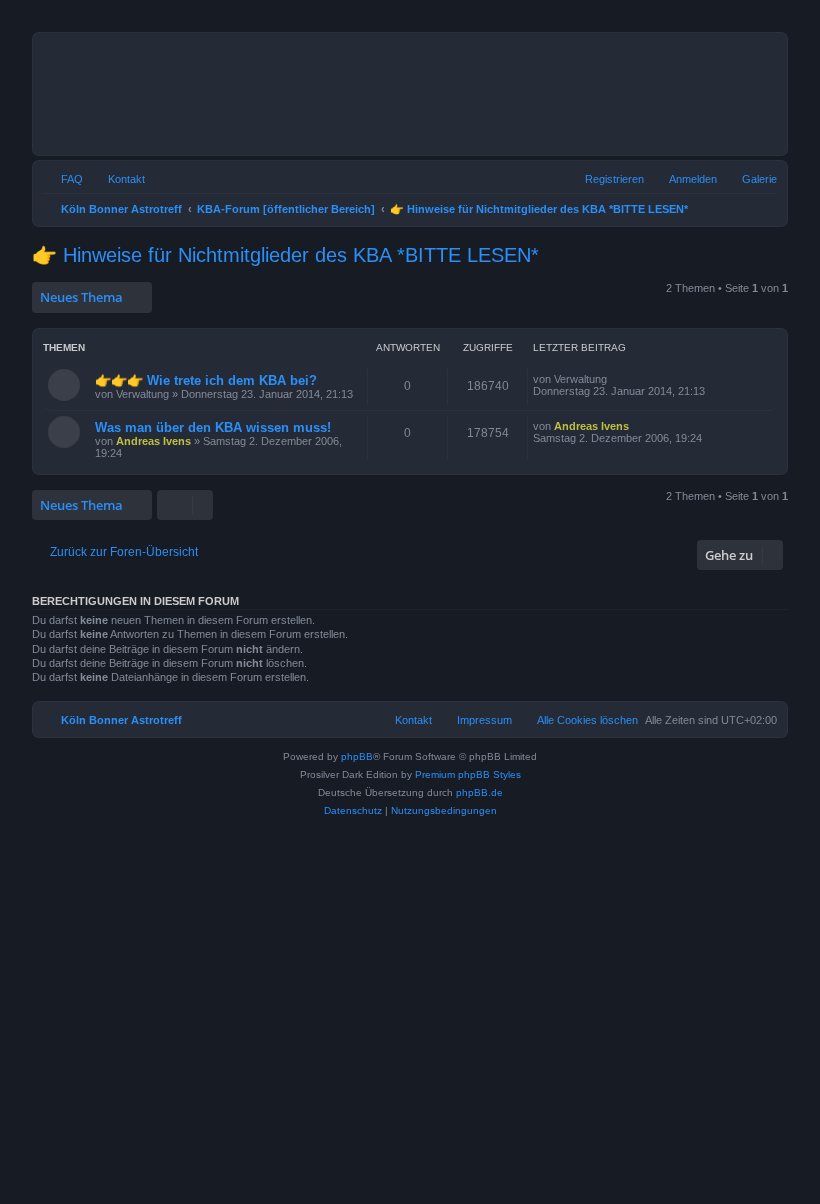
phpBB (357, 756)
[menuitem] (750, 179)
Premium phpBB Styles (468, 774)
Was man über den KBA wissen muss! (213, 427)
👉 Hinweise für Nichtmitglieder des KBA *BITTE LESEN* (285, 255)
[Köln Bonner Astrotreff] (299, 94)
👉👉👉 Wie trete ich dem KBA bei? (206, 380)
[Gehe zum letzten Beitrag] (616, 379)
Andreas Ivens (153, 441)
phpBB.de (479, 792)
